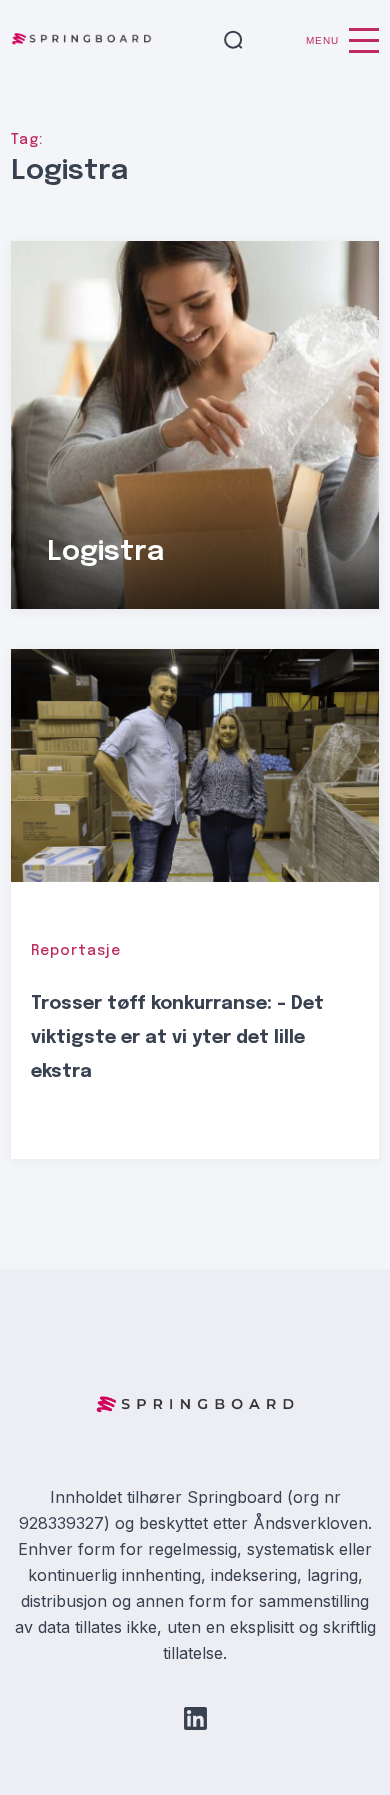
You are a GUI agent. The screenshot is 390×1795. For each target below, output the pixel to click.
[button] (233, 41)
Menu (322, 40)
